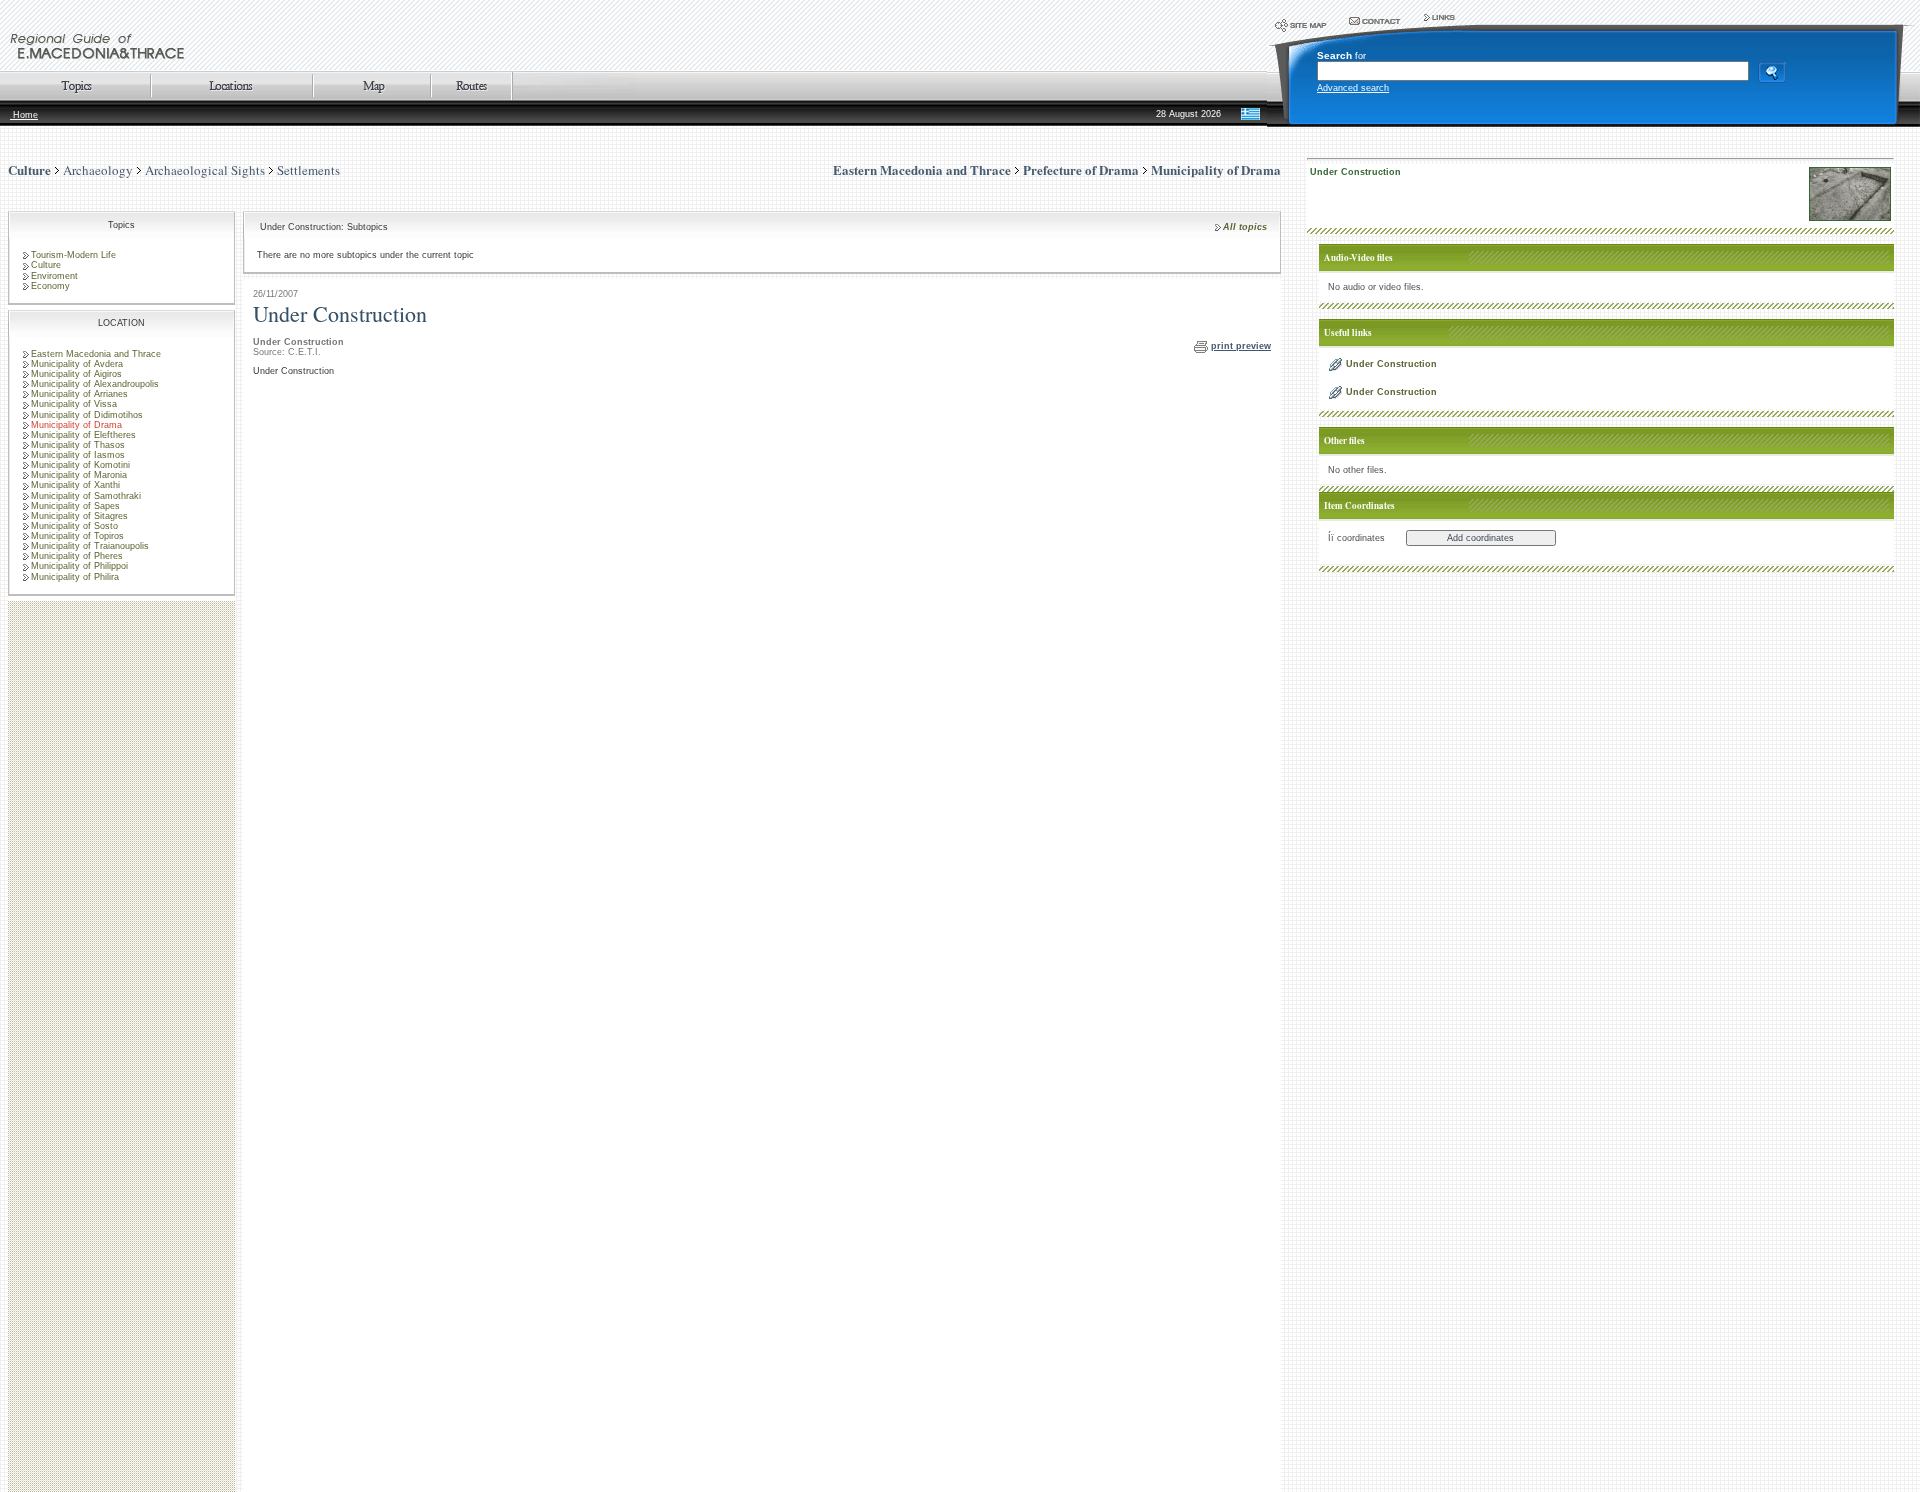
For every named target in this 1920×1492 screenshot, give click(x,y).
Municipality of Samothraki (86, 496)
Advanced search (1353, 88)
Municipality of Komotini (80, 465)
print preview (1241, 346)
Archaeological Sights (205, 170)
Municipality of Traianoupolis (90, 546)
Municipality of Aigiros (76, 374)
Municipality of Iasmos (78, 455)
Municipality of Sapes (75, 506)
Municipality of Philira (75, 577)
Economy (50, 286)
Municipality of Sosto (74, 526)
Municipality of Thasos (78, 445)
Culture (29, 169)
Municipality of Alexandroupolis (95, 384)
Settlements (308, 170)
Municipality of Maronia (79, 475)
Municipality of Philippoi (79, 566)
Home (24, 115)
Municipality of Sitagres (79, 516)
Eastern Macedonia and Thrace (96, 354)
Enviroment (54, 276)
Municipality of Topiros (77, 536)
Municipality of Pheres (77, 556)
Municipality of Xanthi (75, 485)
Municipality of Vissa (74, 404)
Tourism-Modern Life (73, 255)
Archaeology (98, 170)
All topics (1245, 227)
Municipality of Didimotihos (87, 415)
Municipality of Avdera (77, 364)
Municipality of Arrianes (79, 394)
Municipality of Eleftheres (83, 435)
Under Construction (1355, 172)
